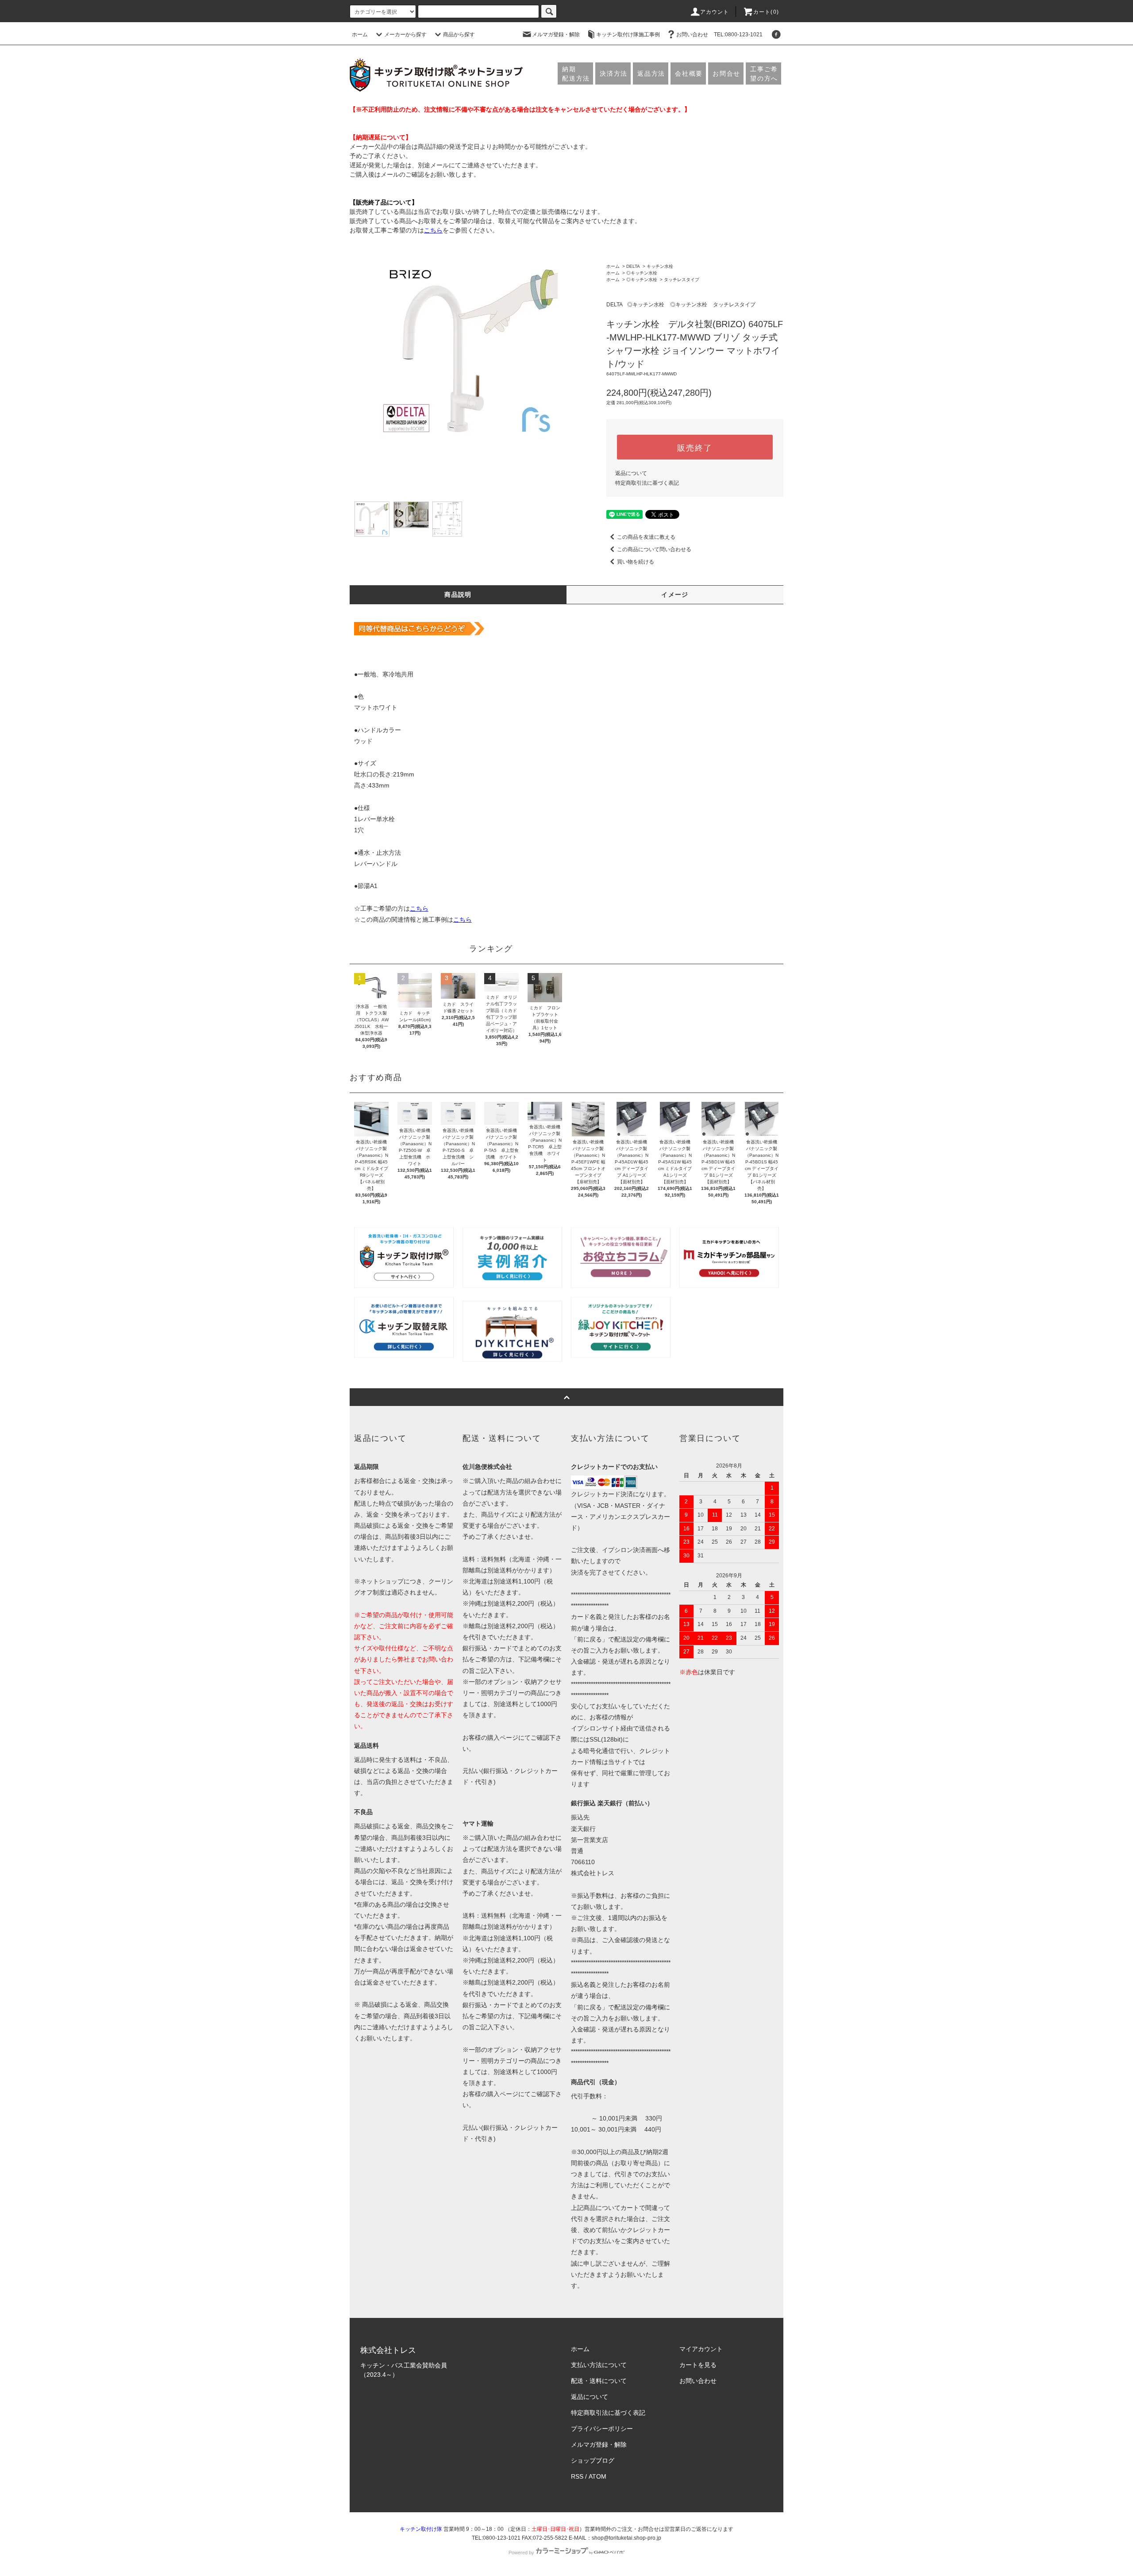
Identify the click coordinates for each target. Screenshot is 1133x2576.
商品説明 (458, 595)
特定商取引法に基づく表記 (647, 483)
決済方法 (614, 73)
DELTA (633, 266)
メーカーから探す (405, 35)
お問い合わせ (692, 35)
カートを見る (698, 2365)
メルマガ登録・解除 (556, 35)
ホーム (360, 35)
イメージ (675, 595)
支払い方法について (599, 2365)
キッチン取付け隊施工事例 (628, 35)
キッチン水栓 (660, 266)
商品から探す (459, 35)
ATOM (597, 2476)
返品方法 (651, 73)
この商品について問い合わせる (654, 549)
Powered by (521, 2553)
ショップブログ (593, 2460)
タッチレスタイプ (682, 280)
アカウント (715, 12)
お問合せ (726, 73)
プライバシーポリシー (602, 2429)
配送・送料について (599, 2381)
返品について (631, 473)
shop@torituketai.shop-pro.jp (626, 2538)
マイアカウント (701, 2349)
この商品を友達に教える (646, 537)
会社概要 (689, 73)
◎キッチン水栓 (642, 273)
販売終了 (695, 447)
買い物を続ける (636, 562)
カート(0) (766, 12)
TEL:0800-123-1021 (738, 35)
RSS (577, 2476)
